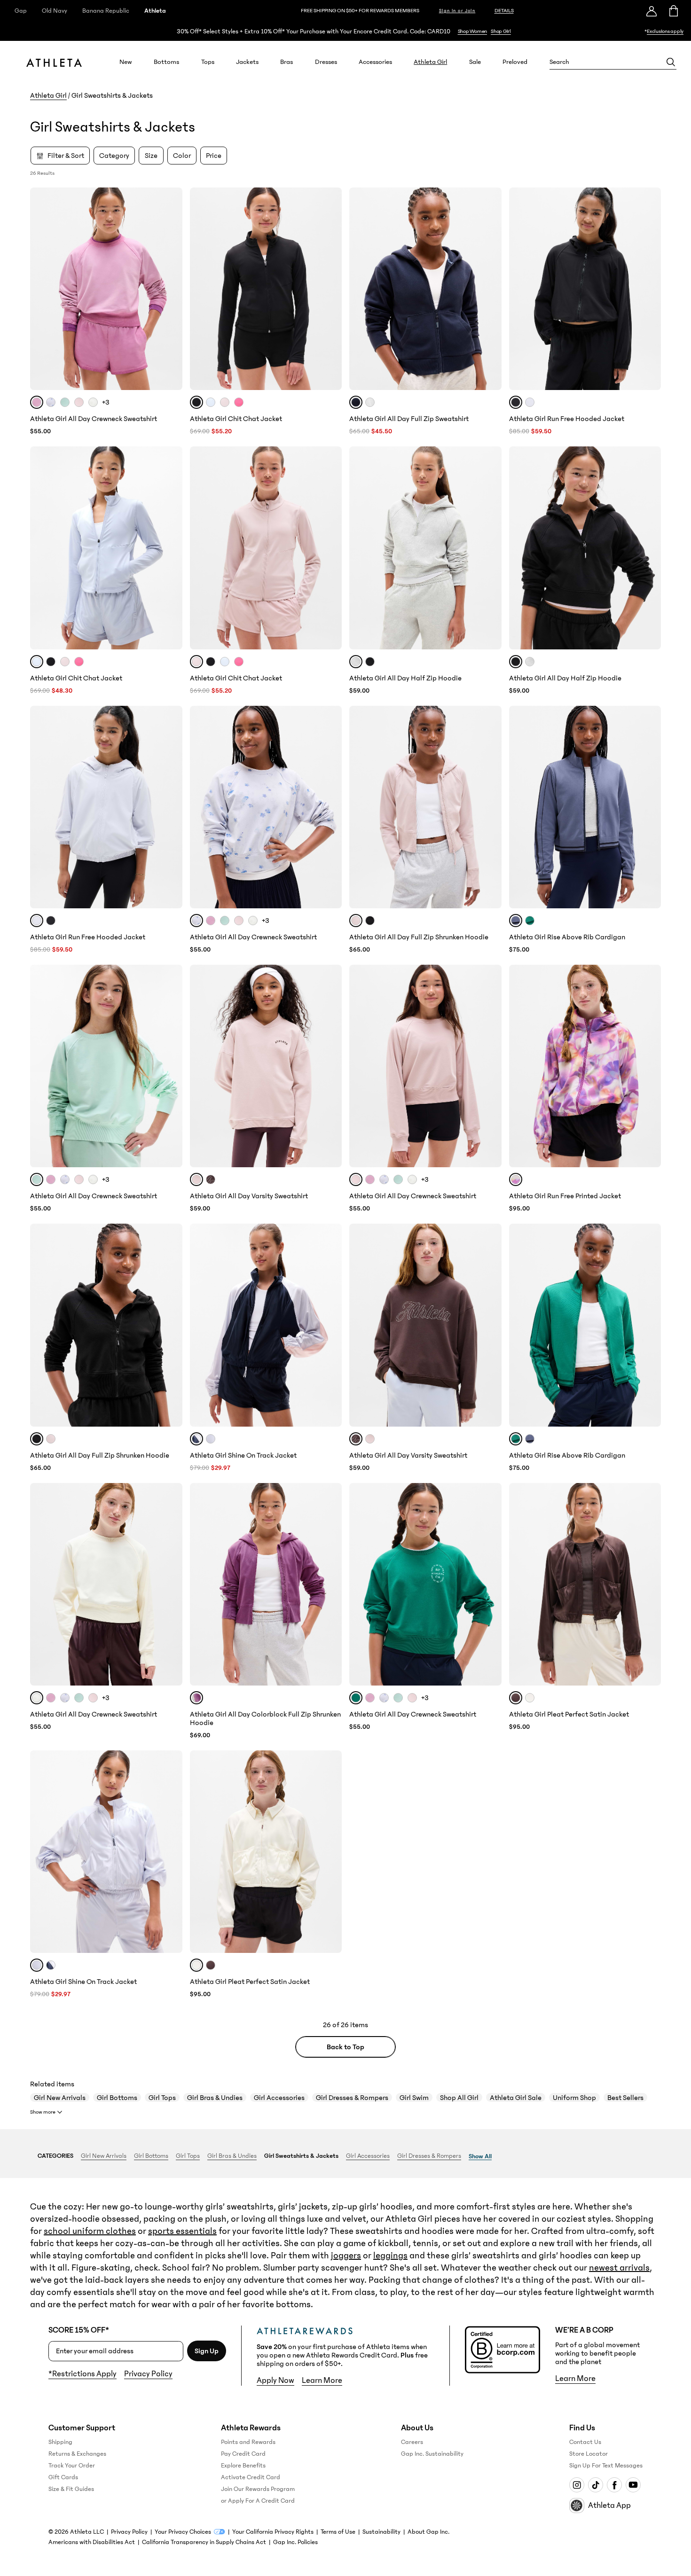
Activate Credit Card (251, 2477)
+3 (106, 402)
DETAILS (504, 11)
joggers (346, 2256)
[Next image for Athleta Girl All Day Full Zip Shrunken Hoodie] (490, 807)
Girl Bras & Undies (215, 2098)
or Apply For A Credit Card (258, 2501)
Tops (208, 62)
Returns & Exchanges (77, 2454)
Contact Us (585, 2442)
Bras (287, 62)
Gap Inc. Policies (295, 2542)
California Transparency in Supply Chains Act (204, 2542)
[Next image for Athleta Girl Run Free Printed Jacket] (650, 1066)
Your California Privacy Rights (273, 2532)
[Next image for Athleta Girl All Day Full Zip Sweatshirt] (490, 289)
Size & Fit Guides (71, 2489)
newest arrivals (619, 2268)
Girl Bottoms (117, 2098)
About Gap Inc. (428, 2532)
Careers (412, 2442)
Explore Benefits (243, 2466)
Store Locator (589, 2454)
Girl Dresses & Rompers (352, 2098)
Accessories (375, 62)
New (126, 62)
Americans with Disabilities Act (92, 2542)
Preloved (515, 62)
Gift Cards (63, 2477)
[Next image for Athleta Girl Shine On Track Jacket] (330, 1325)
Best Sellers (625, 2098)
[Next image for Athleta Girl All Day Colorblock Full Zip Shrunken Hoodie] (330, 1584)
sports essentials (182, 2231)
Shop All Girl (459, 2098)
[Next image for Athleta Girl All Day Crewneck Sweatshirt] (171, 289)
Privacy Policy (148, 2374)
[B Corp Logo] (503, 2350)
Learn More (322, 2381)
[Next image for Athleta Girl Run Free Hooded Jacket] (650, 289)
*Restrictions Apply (82, 2374)
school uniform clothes (90, 2231)
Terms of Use (338, 2532)
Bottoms (166, 62)
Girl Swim (414, 2098)
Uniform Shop (574, 2098)
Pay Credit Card (243, 2454)
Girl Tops (162, 2098)
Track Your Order (72, 2466)
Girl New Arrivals (60, 2098)
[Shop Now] (345, 31)
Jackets (247, 62)
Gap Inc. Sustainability (432, 2454)
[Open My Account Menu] (652, 11)
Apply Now (275, 2381)
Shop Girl (501, 31)
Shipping (60, 2442)
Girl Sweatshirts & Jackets (301, 2156)
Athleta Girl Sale (516, 2098)
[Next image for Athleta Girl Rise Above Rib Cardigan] (650, 807)
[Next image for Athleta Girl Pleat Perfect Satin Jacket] (650, 1584)
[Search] (671, 62)
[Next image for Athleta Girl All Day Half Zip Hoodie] (490, 548)
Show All (480, 2156)
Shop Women (473, 31)
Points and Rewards (248, 2442)
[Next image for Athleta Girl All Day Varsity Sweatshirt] (330, 1066)
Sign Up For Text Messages (606, 2466)
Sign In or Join (457, 11)
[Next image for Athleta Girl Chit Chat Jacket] (330, 289)
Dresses (326, 62)
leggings (390, 2256)
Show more (43, 2112)
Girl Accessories (279, 2098)
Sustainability (381, 2532)
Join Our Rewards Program (258, 2489)
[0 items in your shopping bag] (673, 11)
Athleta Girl (430, 62)
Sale (475, 62)
